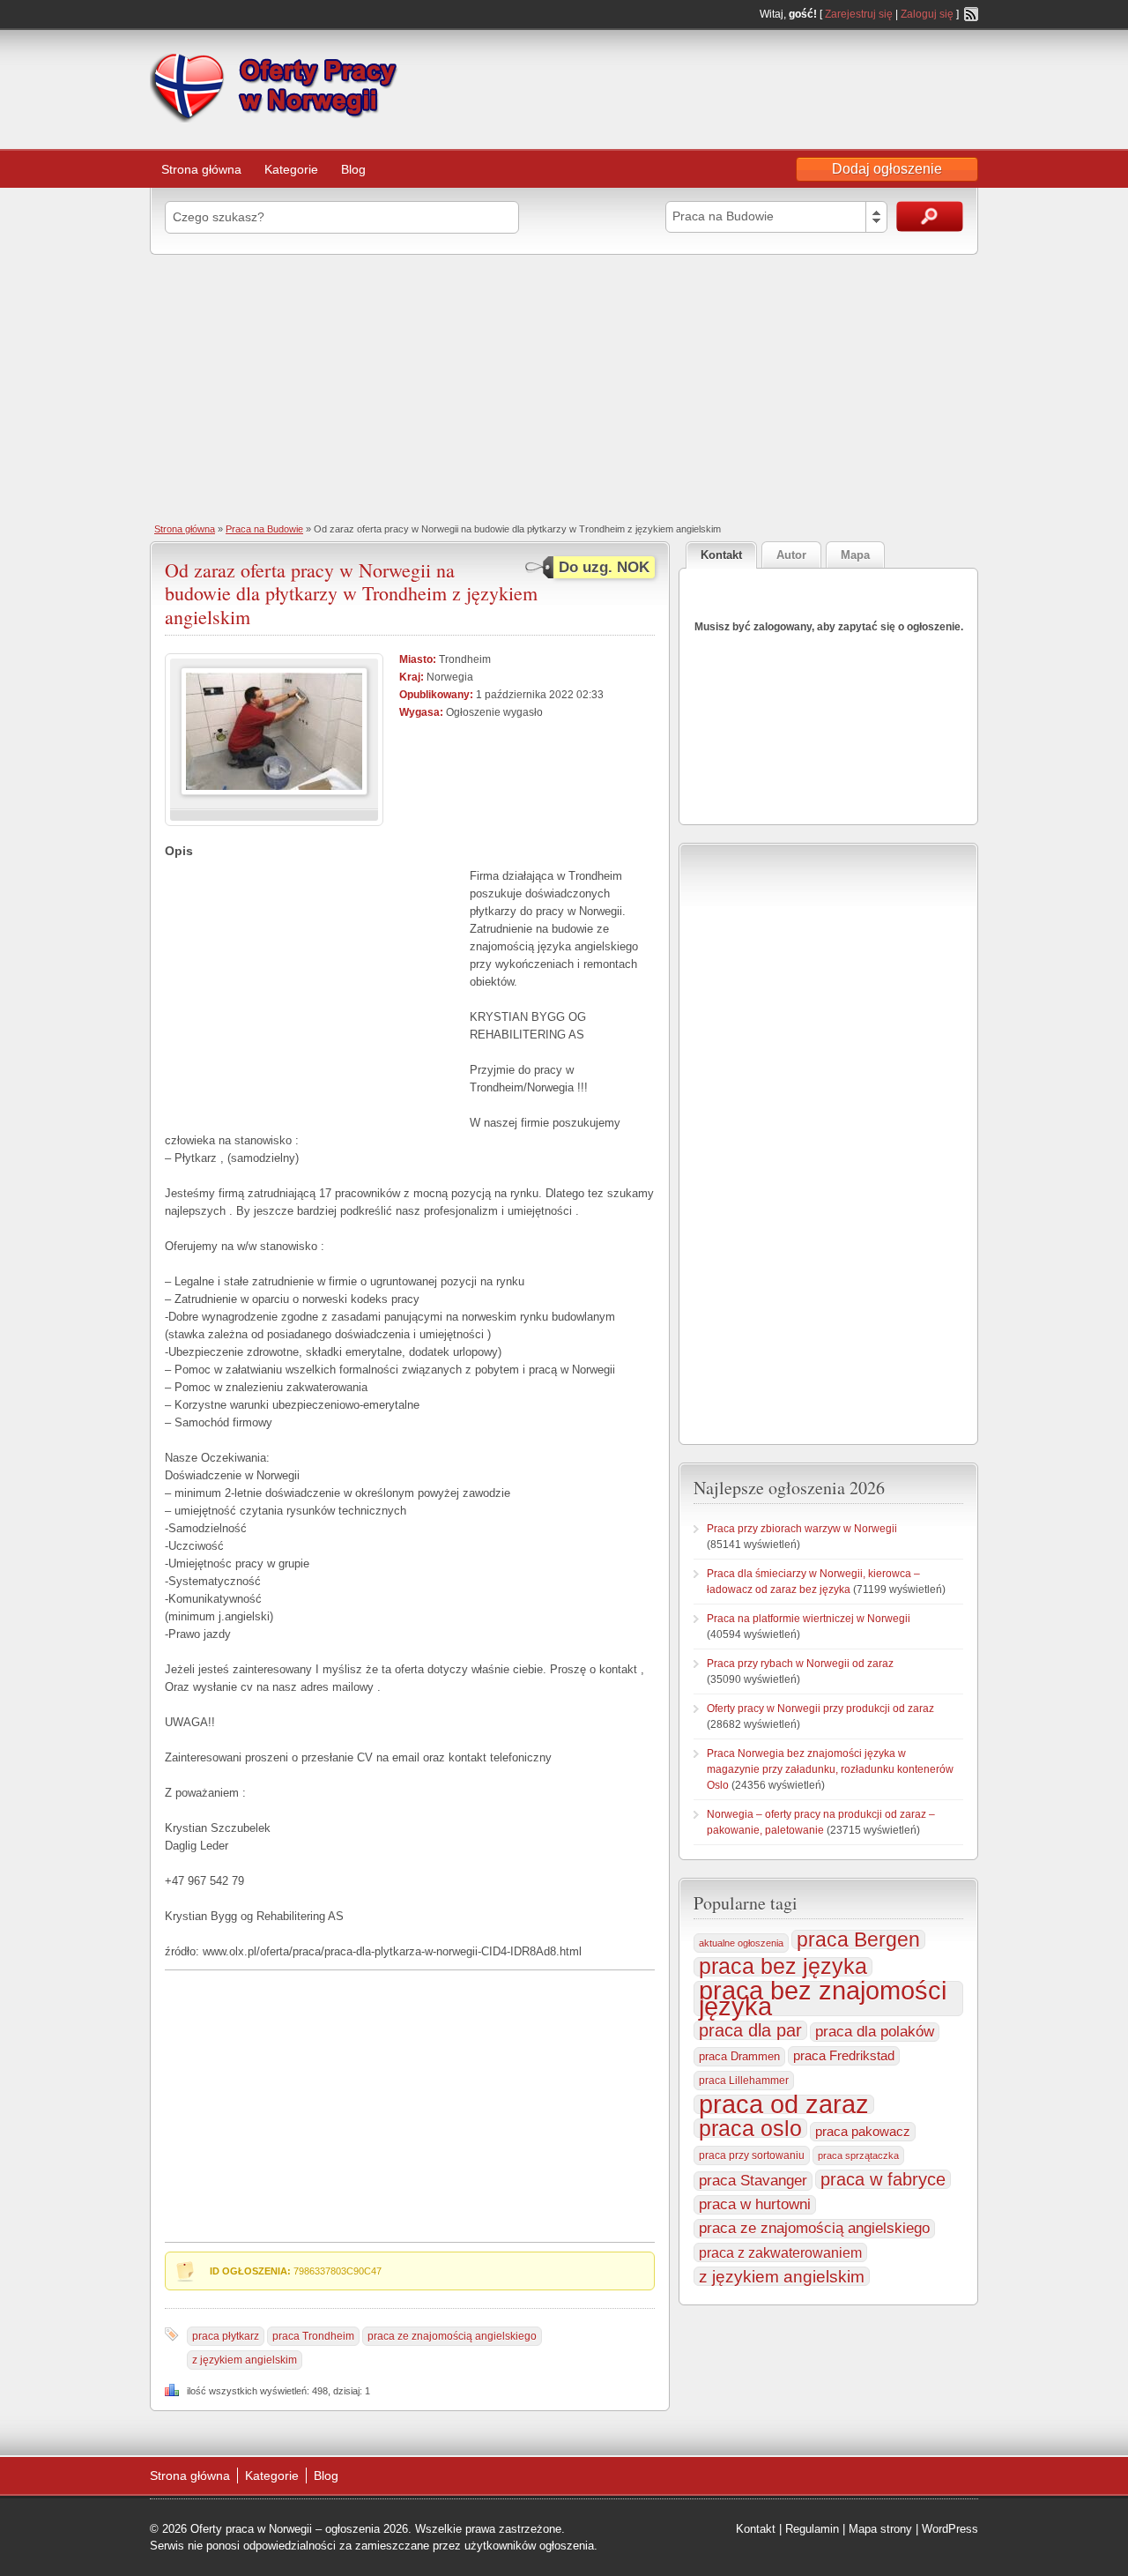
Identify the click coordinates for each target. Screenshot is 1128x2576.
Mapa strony (880, 2529)
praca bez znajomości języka (823, 1999)
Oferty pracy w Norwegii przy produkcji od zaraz (820, 1709)
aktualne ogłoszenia (741, 1943)
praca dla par (750, 2030)
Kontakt (756, 2529)
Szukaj (930, 216)
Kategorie (291, 169)
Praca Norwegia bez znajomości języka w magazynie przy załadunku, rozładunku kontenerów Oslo (830, 1769)
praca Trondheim (313, 2336)
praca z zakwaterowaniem (780, 2252)
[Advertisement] (564, 387)
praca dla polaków (875, 2032)
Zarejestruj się (859, 14)
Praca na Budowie (264, 529)
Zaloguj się (927, 14)
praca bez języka (783, 1967)
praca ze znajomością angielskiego (452, 2336)
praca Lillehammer (744, 2081)
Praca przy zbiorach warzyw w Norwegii (802, 1529)
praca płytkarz (226, 2336)
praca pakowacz (863, 2132)
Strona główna (201, 169)
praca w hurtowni (755, 2204)
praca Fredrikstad (844, 2055)
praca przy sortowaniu (752, 2155)
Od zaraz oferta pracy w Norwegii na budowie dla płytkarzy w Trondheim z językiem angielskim (351, 593)
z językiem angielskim (245, 2360)
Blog (353, 169)
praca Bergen (858, 1939)
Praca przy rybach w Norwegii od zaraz (800, 1664)
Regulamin (812, 2529)
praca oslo (750, 2128)
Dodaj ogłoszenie (887, 169)
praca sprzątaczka (858, 2155)
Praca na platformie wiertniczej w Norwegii (809, 1619)
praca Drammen (739, 2056)
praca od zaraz (784, 2104)
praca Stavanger (753, 2181)
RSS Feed (971, 14)
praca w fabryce (883, 2179)
